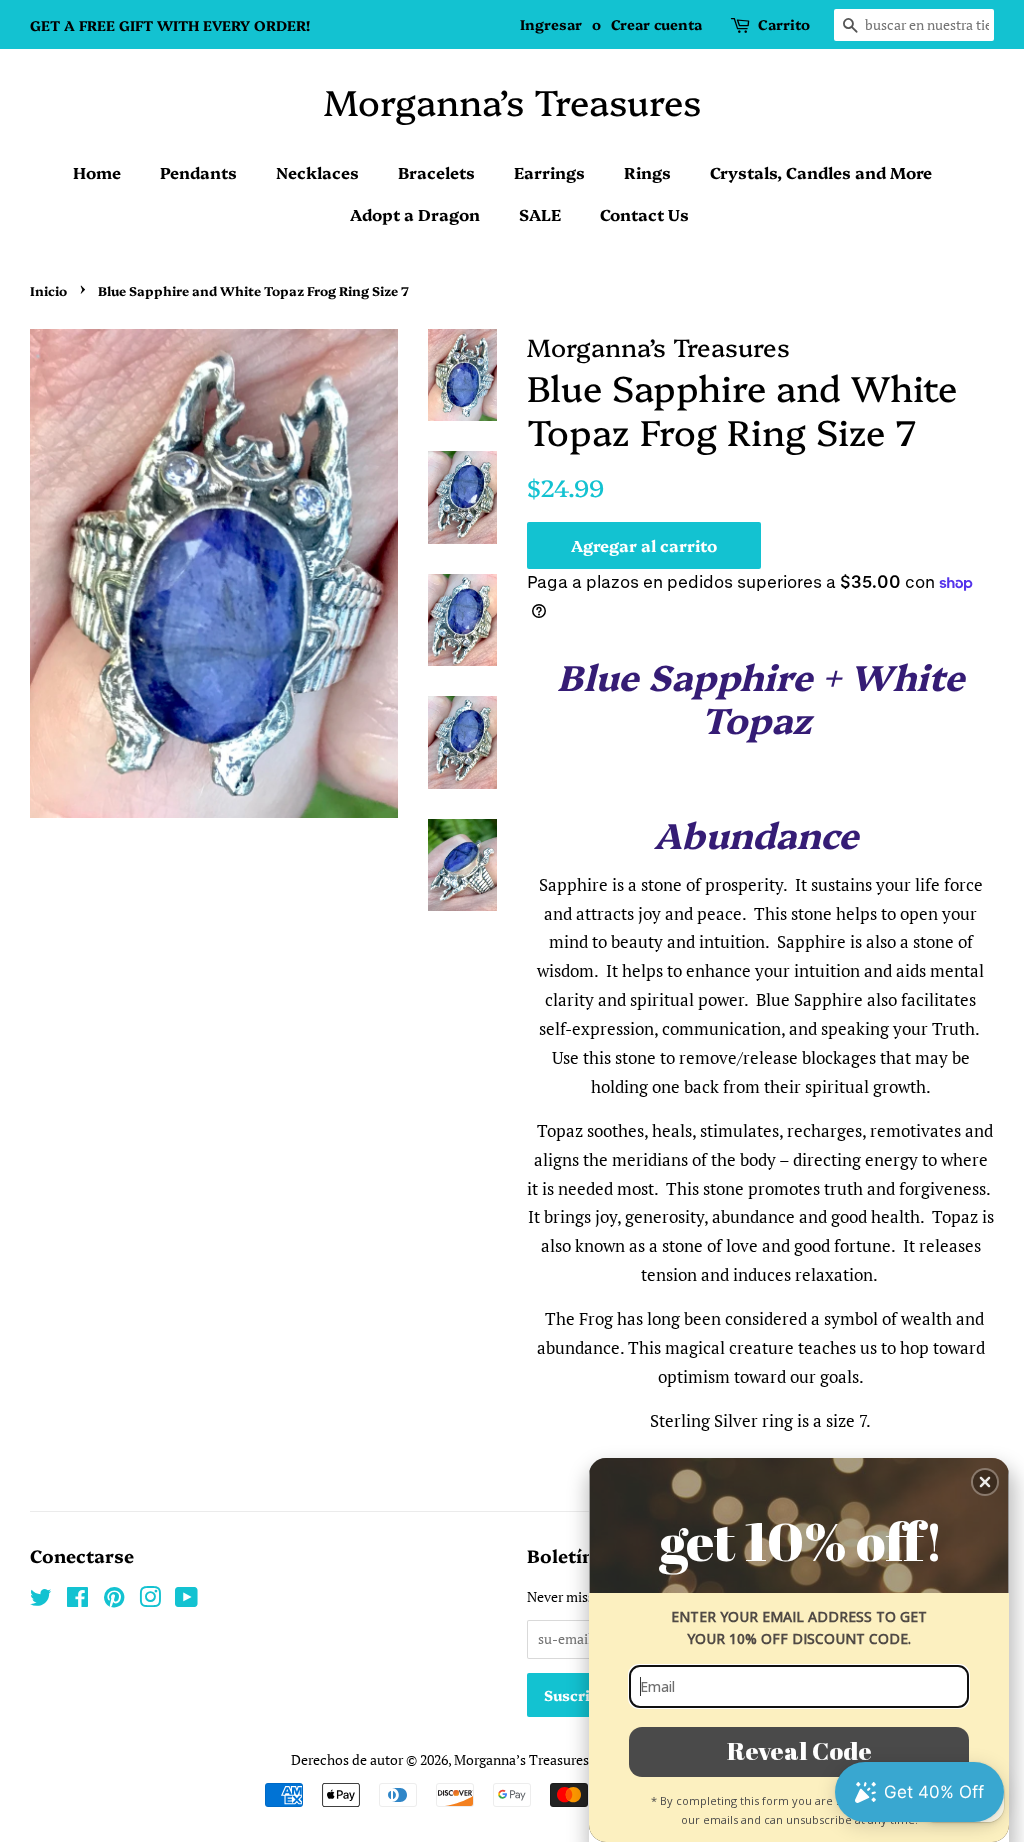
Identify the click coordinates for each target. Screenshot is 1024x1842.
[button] (985, 1482)
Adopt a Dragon (415, 214)
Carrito (784, 24)
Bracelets (436, 172)
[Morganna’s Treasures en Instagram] (150, 1600)
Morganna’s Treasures (512, 100)
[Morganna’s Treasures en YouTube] (186, 1600)
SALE (540, 214)
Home (97, 172)
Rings (647, 172)
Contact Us (644, 214)
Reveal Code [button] (799, 1750)
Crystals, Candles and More (821, 172)
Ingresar (551, 24)
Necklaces (317, 172)
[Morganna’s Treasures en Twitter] (41, 1600)
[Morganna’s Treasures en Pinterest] (114, 1600)
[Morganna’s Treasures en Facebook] (77, 1600)
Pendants (198, 172)
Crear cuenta (656, 24)
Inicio (48, 290)
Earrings (549, 172)
